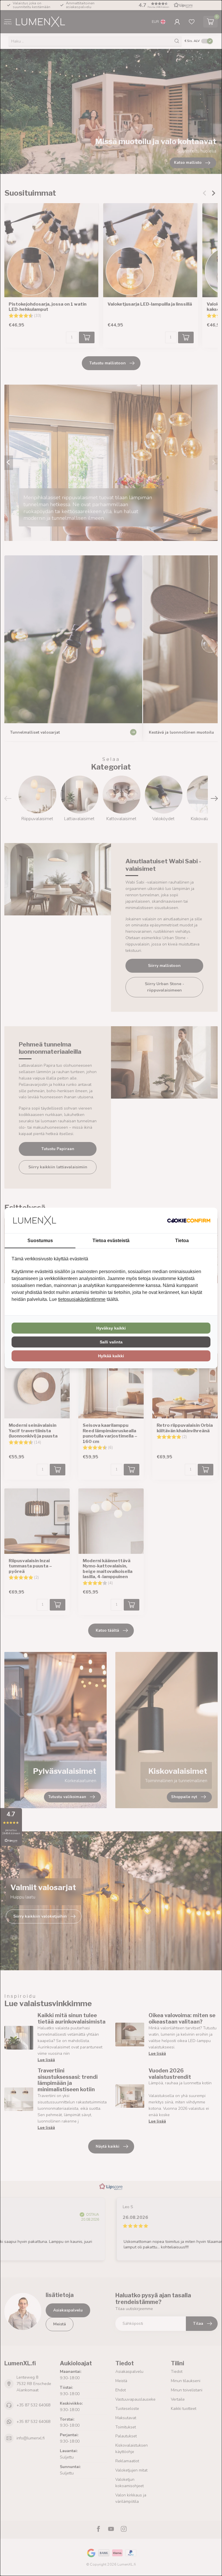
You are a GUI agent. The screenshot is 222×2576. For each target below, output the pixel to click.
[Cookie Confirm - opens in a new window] (189, 1220)
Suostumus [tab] (40, 1241)
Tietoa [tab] (182, 1241)
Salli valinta (111, 1342)
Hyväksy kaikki (111, 1328)
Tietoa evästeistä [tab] (111, 1241)
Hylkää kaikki (111, 1356)
